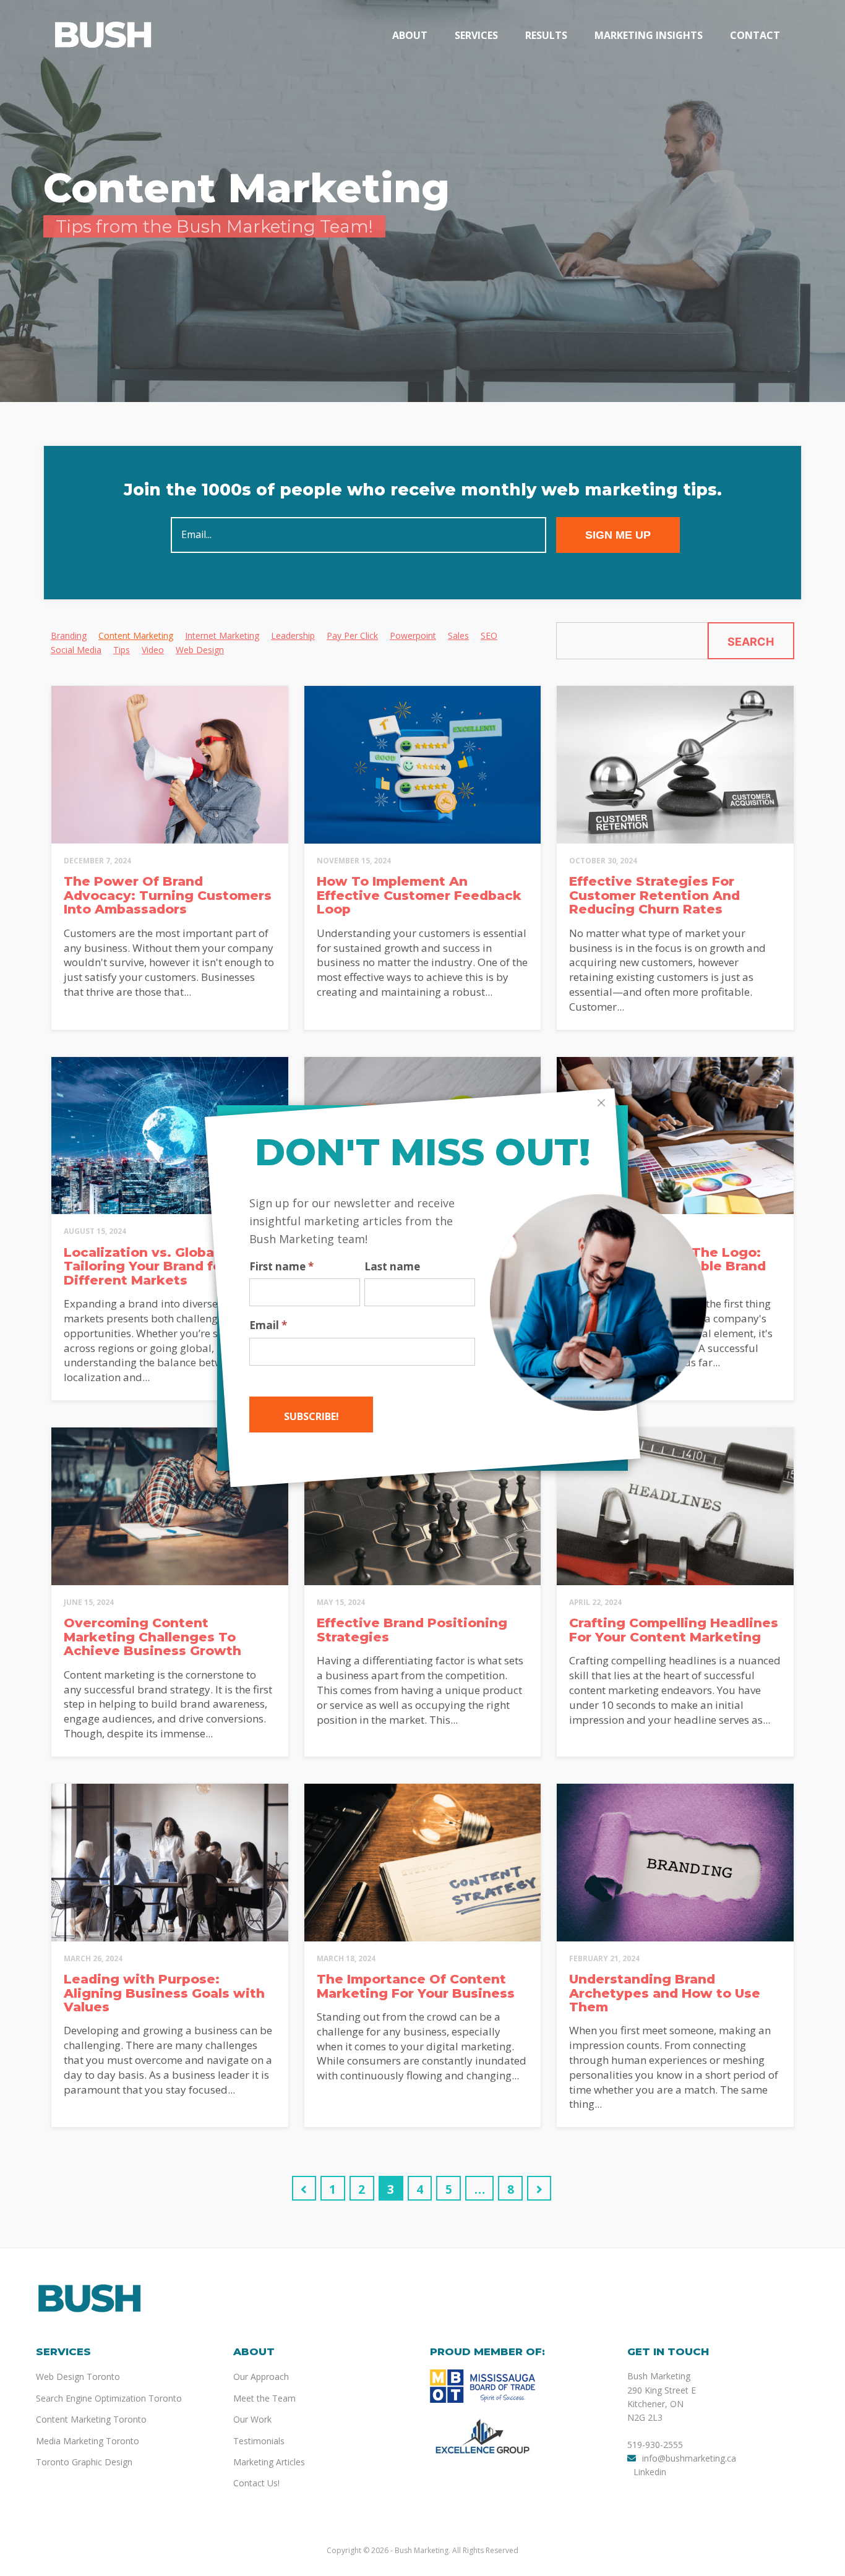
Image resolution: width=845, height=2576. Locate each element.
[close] (601, 1103)
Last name (392, 1267)
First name (281, 1267)
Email (268, 1325)
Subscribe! (311, 1416)
